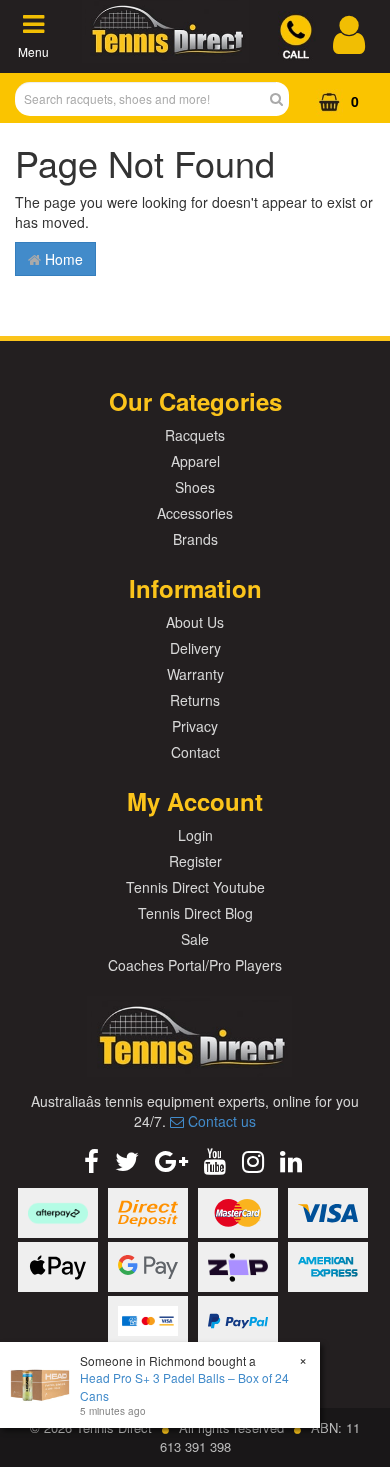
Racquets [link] (195, 435)
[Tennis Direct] (165, 51)
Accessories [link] (195, 513)
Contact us (220, 1121)
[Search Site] (282, 99)
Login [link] (195, 835)
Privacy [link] (195, 726)
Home (62, 259)
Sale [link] (195, 939)
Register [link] (195, 861)
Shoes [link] (195, 487)
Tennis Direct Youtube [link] (195, 887)
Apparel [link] (195, 461)
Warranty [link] (195, 674)
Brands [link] (195, 539)
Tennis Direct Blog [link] (195, 913)
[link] (91, 1159)
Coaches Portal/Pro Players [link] (195, 965)
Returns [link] (195, 700)
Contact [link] (195, 752)
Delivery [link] (195, 648)
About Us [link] (195, 622)
